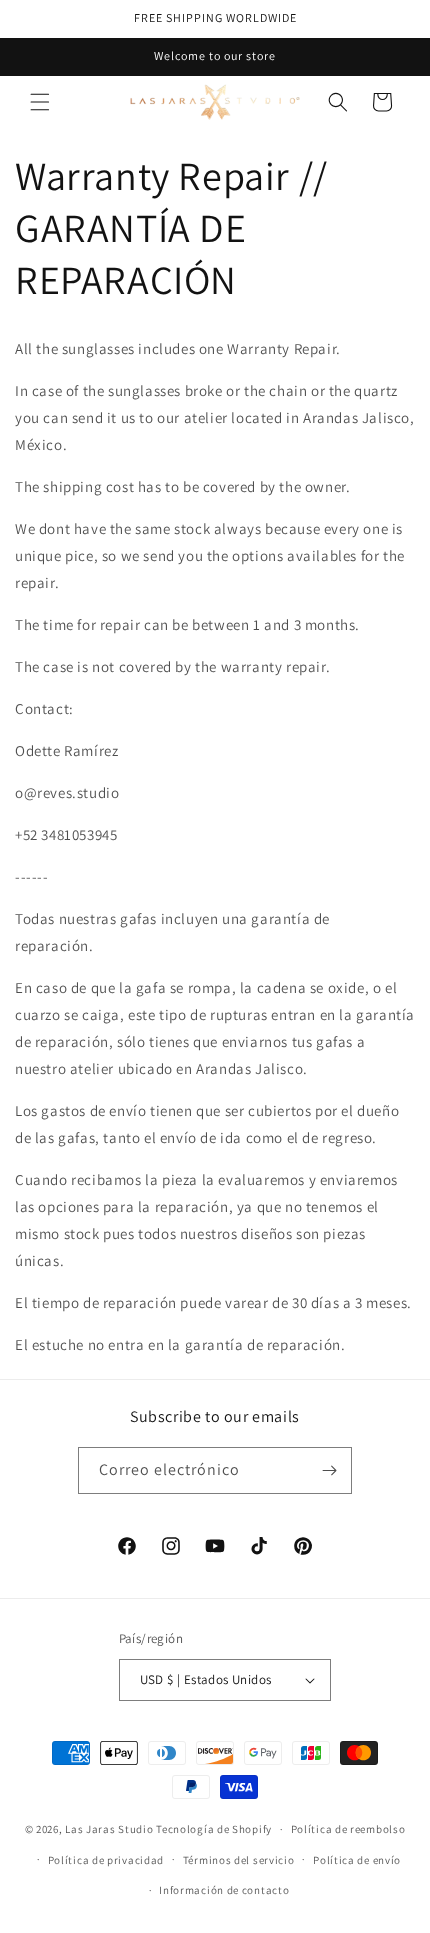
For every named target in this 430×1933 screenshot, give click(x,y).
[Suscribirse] (329, 1470)
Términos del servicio (239, 1860)
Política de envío (357, 1860)
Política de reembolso (348, 1829)
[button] (40, 102)
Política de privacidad (106, 1860)
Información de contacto (224, 1890)
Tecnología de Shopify (214, 1829)
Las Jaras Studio (109, 1829)
